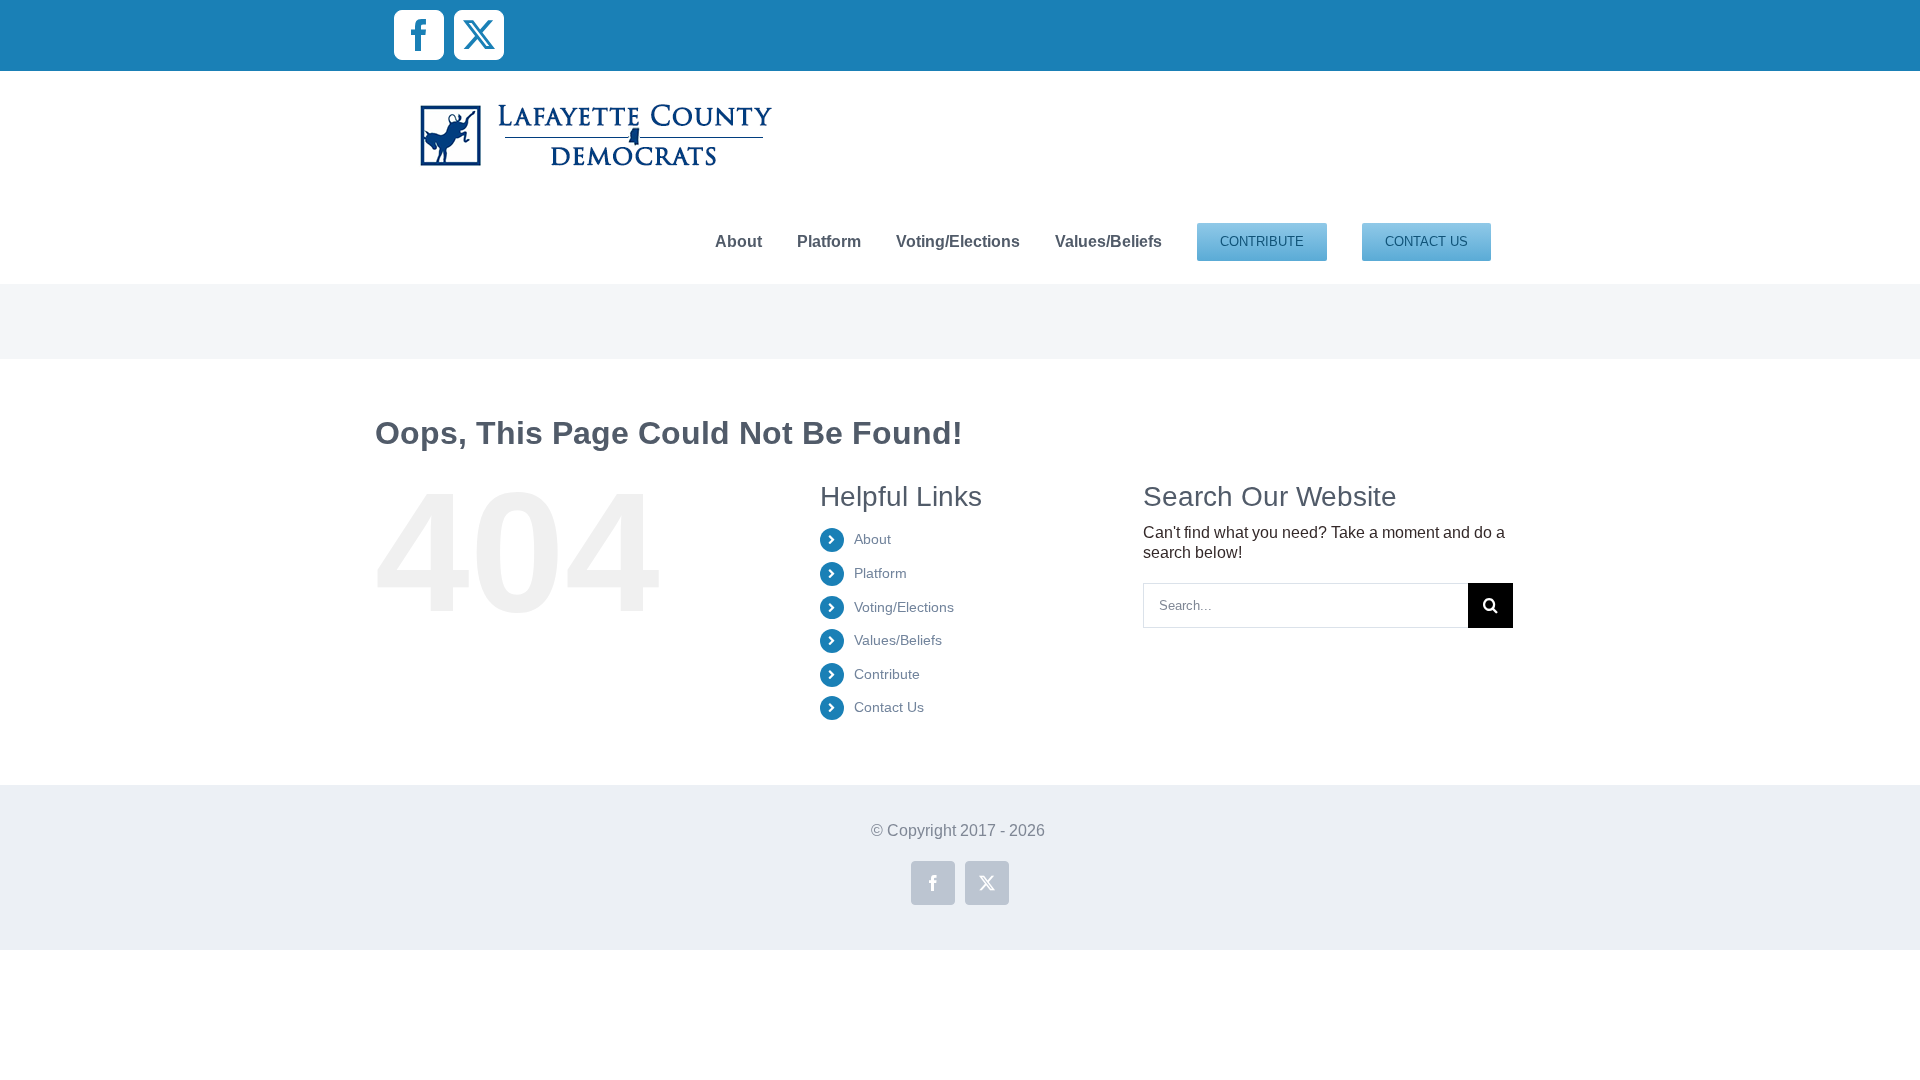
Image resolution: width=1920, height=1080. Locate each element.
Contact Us (889, 707)
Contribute (887, 674)
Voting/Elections (904, 607)
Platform (880, 573)
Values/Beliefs (898, 640)
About (872, 539)
